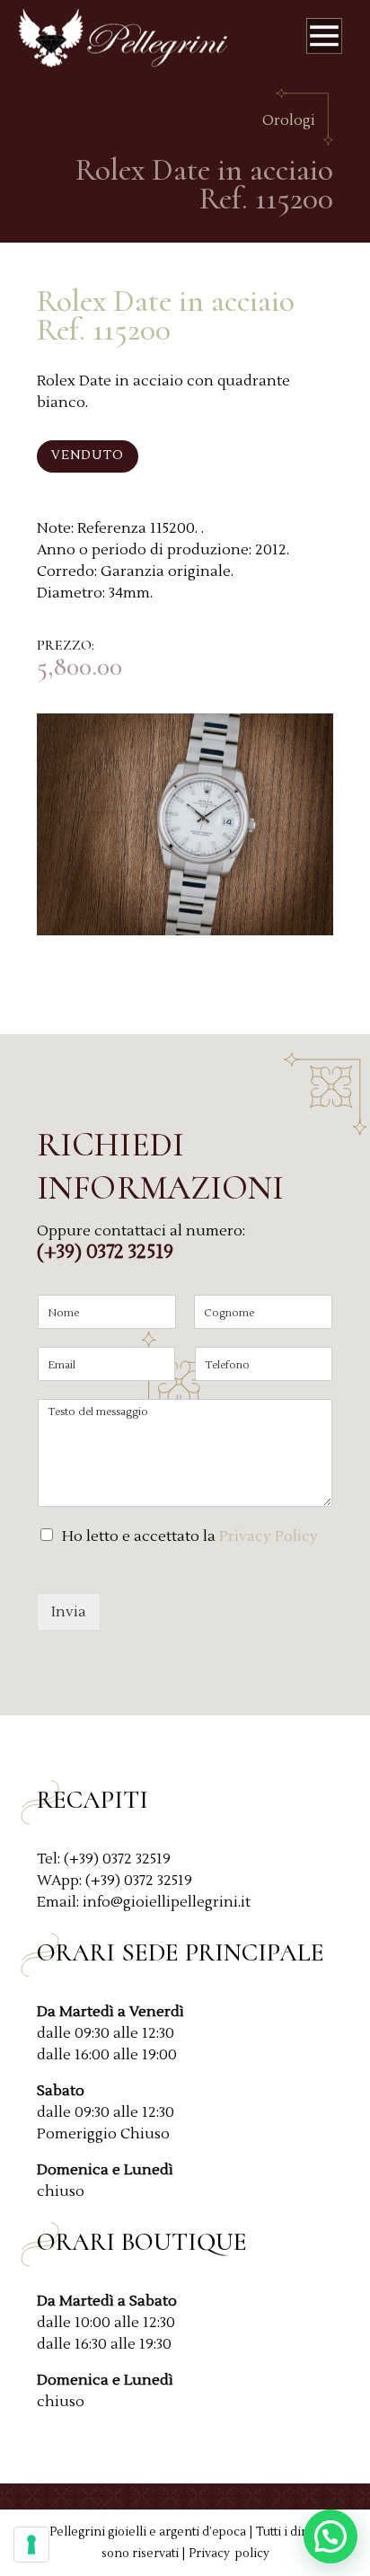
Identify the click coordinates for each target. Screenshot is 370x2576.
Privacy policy (229, 2554)
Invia (69, 1612)
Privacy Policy (269, 1536)
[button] (330, 2536)
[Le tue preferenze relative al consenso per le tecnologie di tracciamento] (31, 2545)
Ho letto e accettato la (190, 1536)
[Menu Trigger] (324, 40)
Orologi (289, 120)
